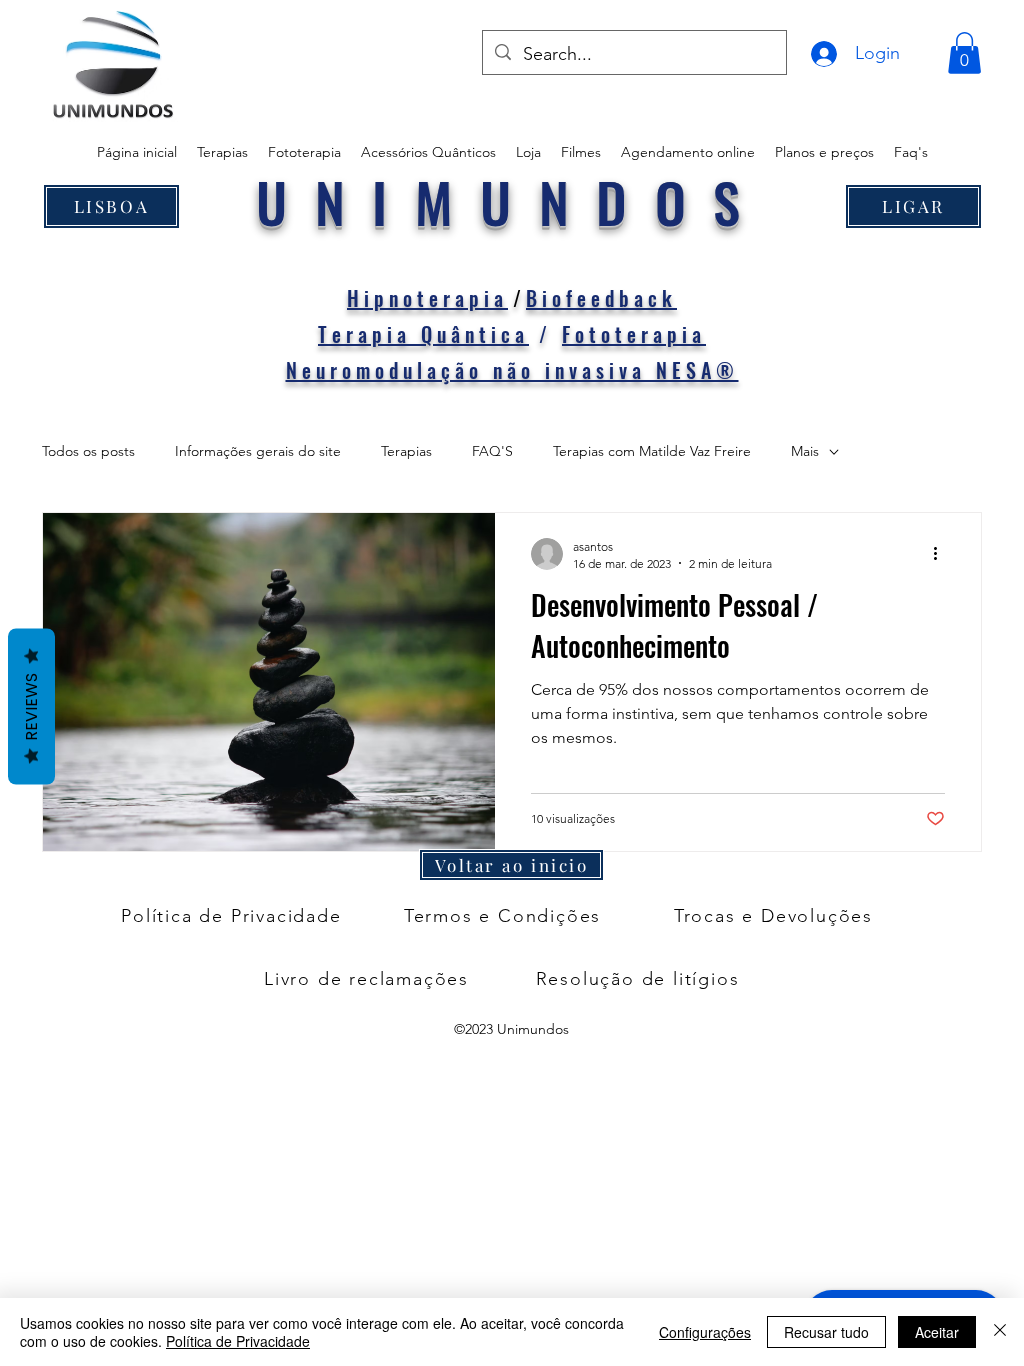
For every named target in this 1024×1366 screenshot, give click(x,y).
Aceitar (937, 1332)
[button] (964, 53)
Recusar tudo (826, 1332)
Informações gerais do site (258, 451)
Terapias (406, 451)
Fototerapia (634, 334)
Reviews (31, 707)
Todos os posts (88, 451)
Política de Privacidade (238, 1341)
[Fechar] (1000, 1332)
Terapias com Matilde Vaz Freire (652, 451)
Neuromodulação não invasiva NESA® (512, 370)
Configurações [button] (705, 1332)
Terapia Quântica (423, 334)
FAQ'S (492, 451)
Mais (805, 451)
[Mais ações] (942, 554)
